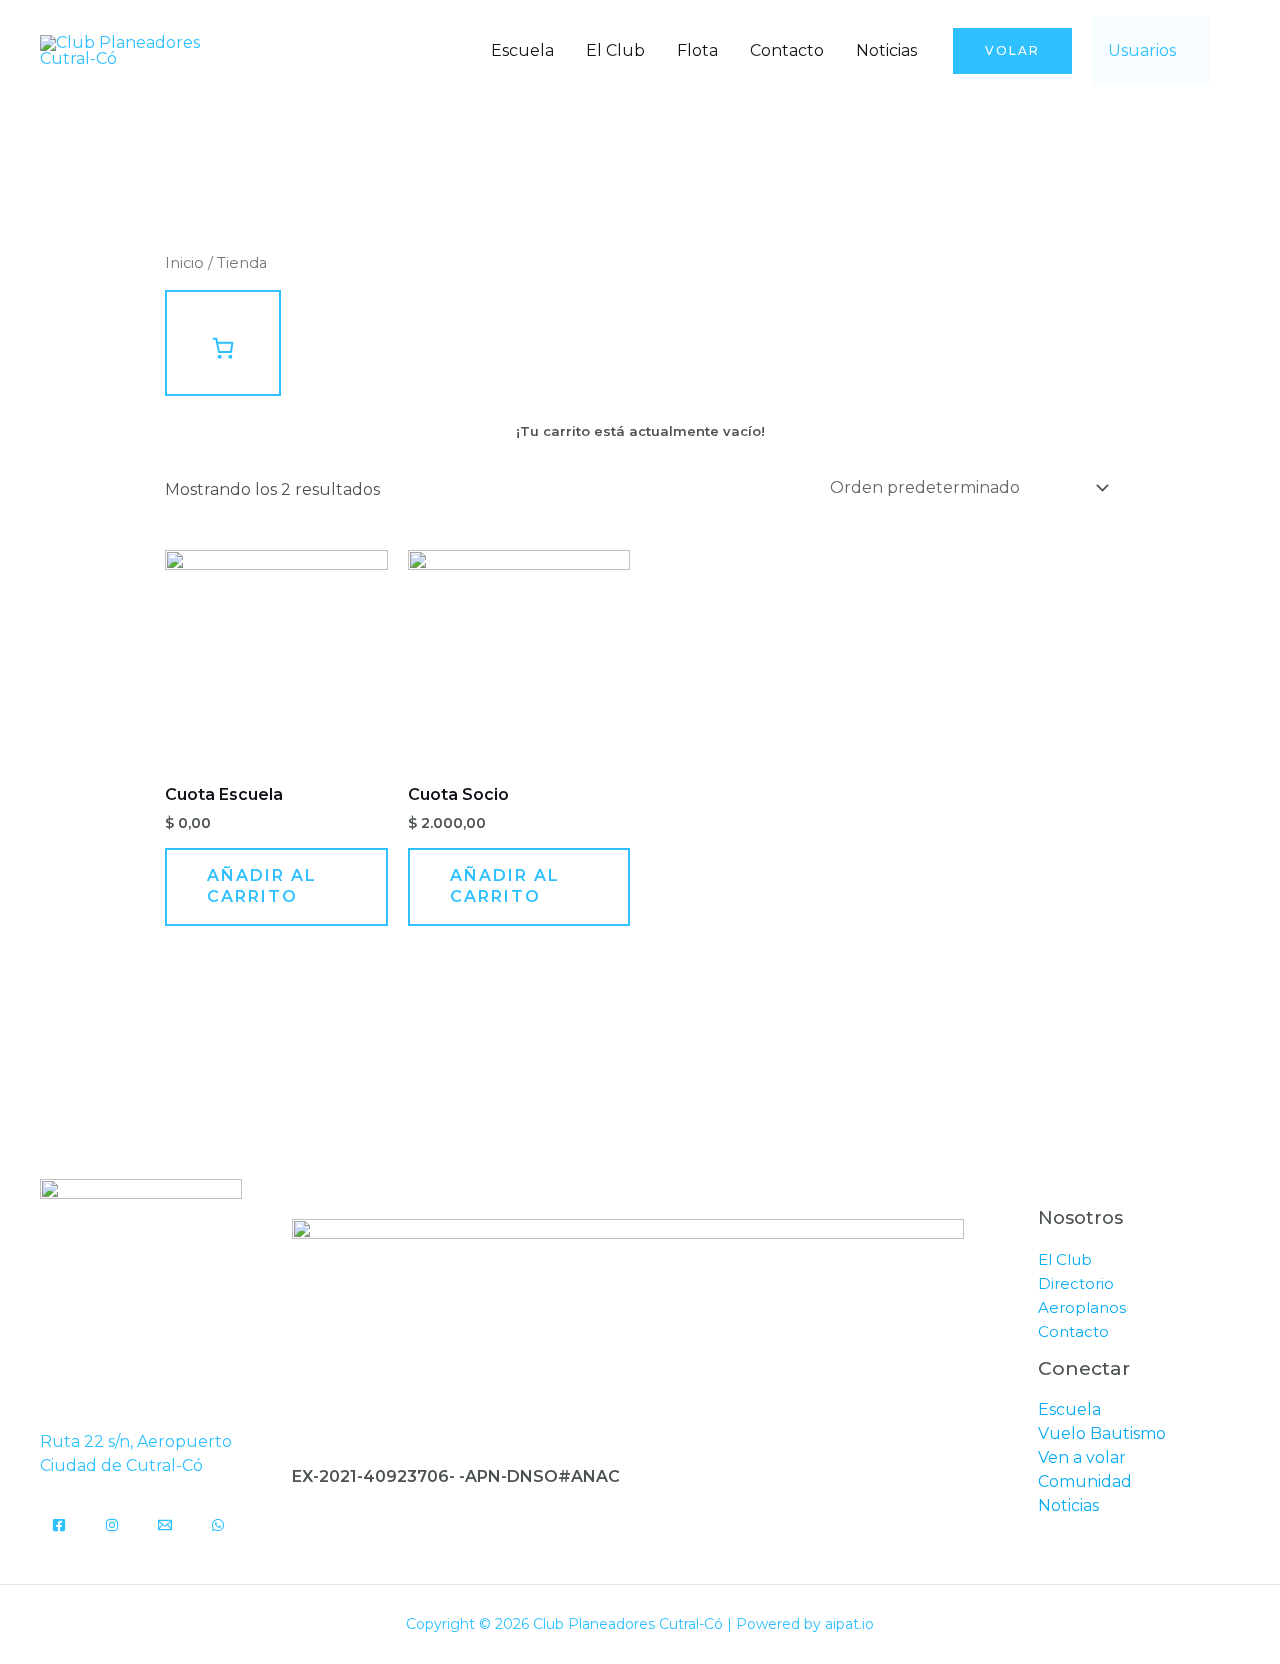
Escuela (522, 50)
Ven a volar (1082, 1457)
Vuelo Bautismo (1102, 1433)
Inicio (184, 263)
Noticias (886, 50)
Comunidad (1085, 1481)
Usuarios (1142, 50)
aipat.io (849, 1624)
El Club (615, 50)
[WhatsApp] (218, 1525)
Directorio (1076, 1283)
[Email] (165, 1525)
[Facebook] (59, 1525)
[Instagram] (112, 1525)
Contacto (787, 50)
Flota (697, 50)
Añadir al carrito (262, 886)
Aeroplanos (1082, 1307)
